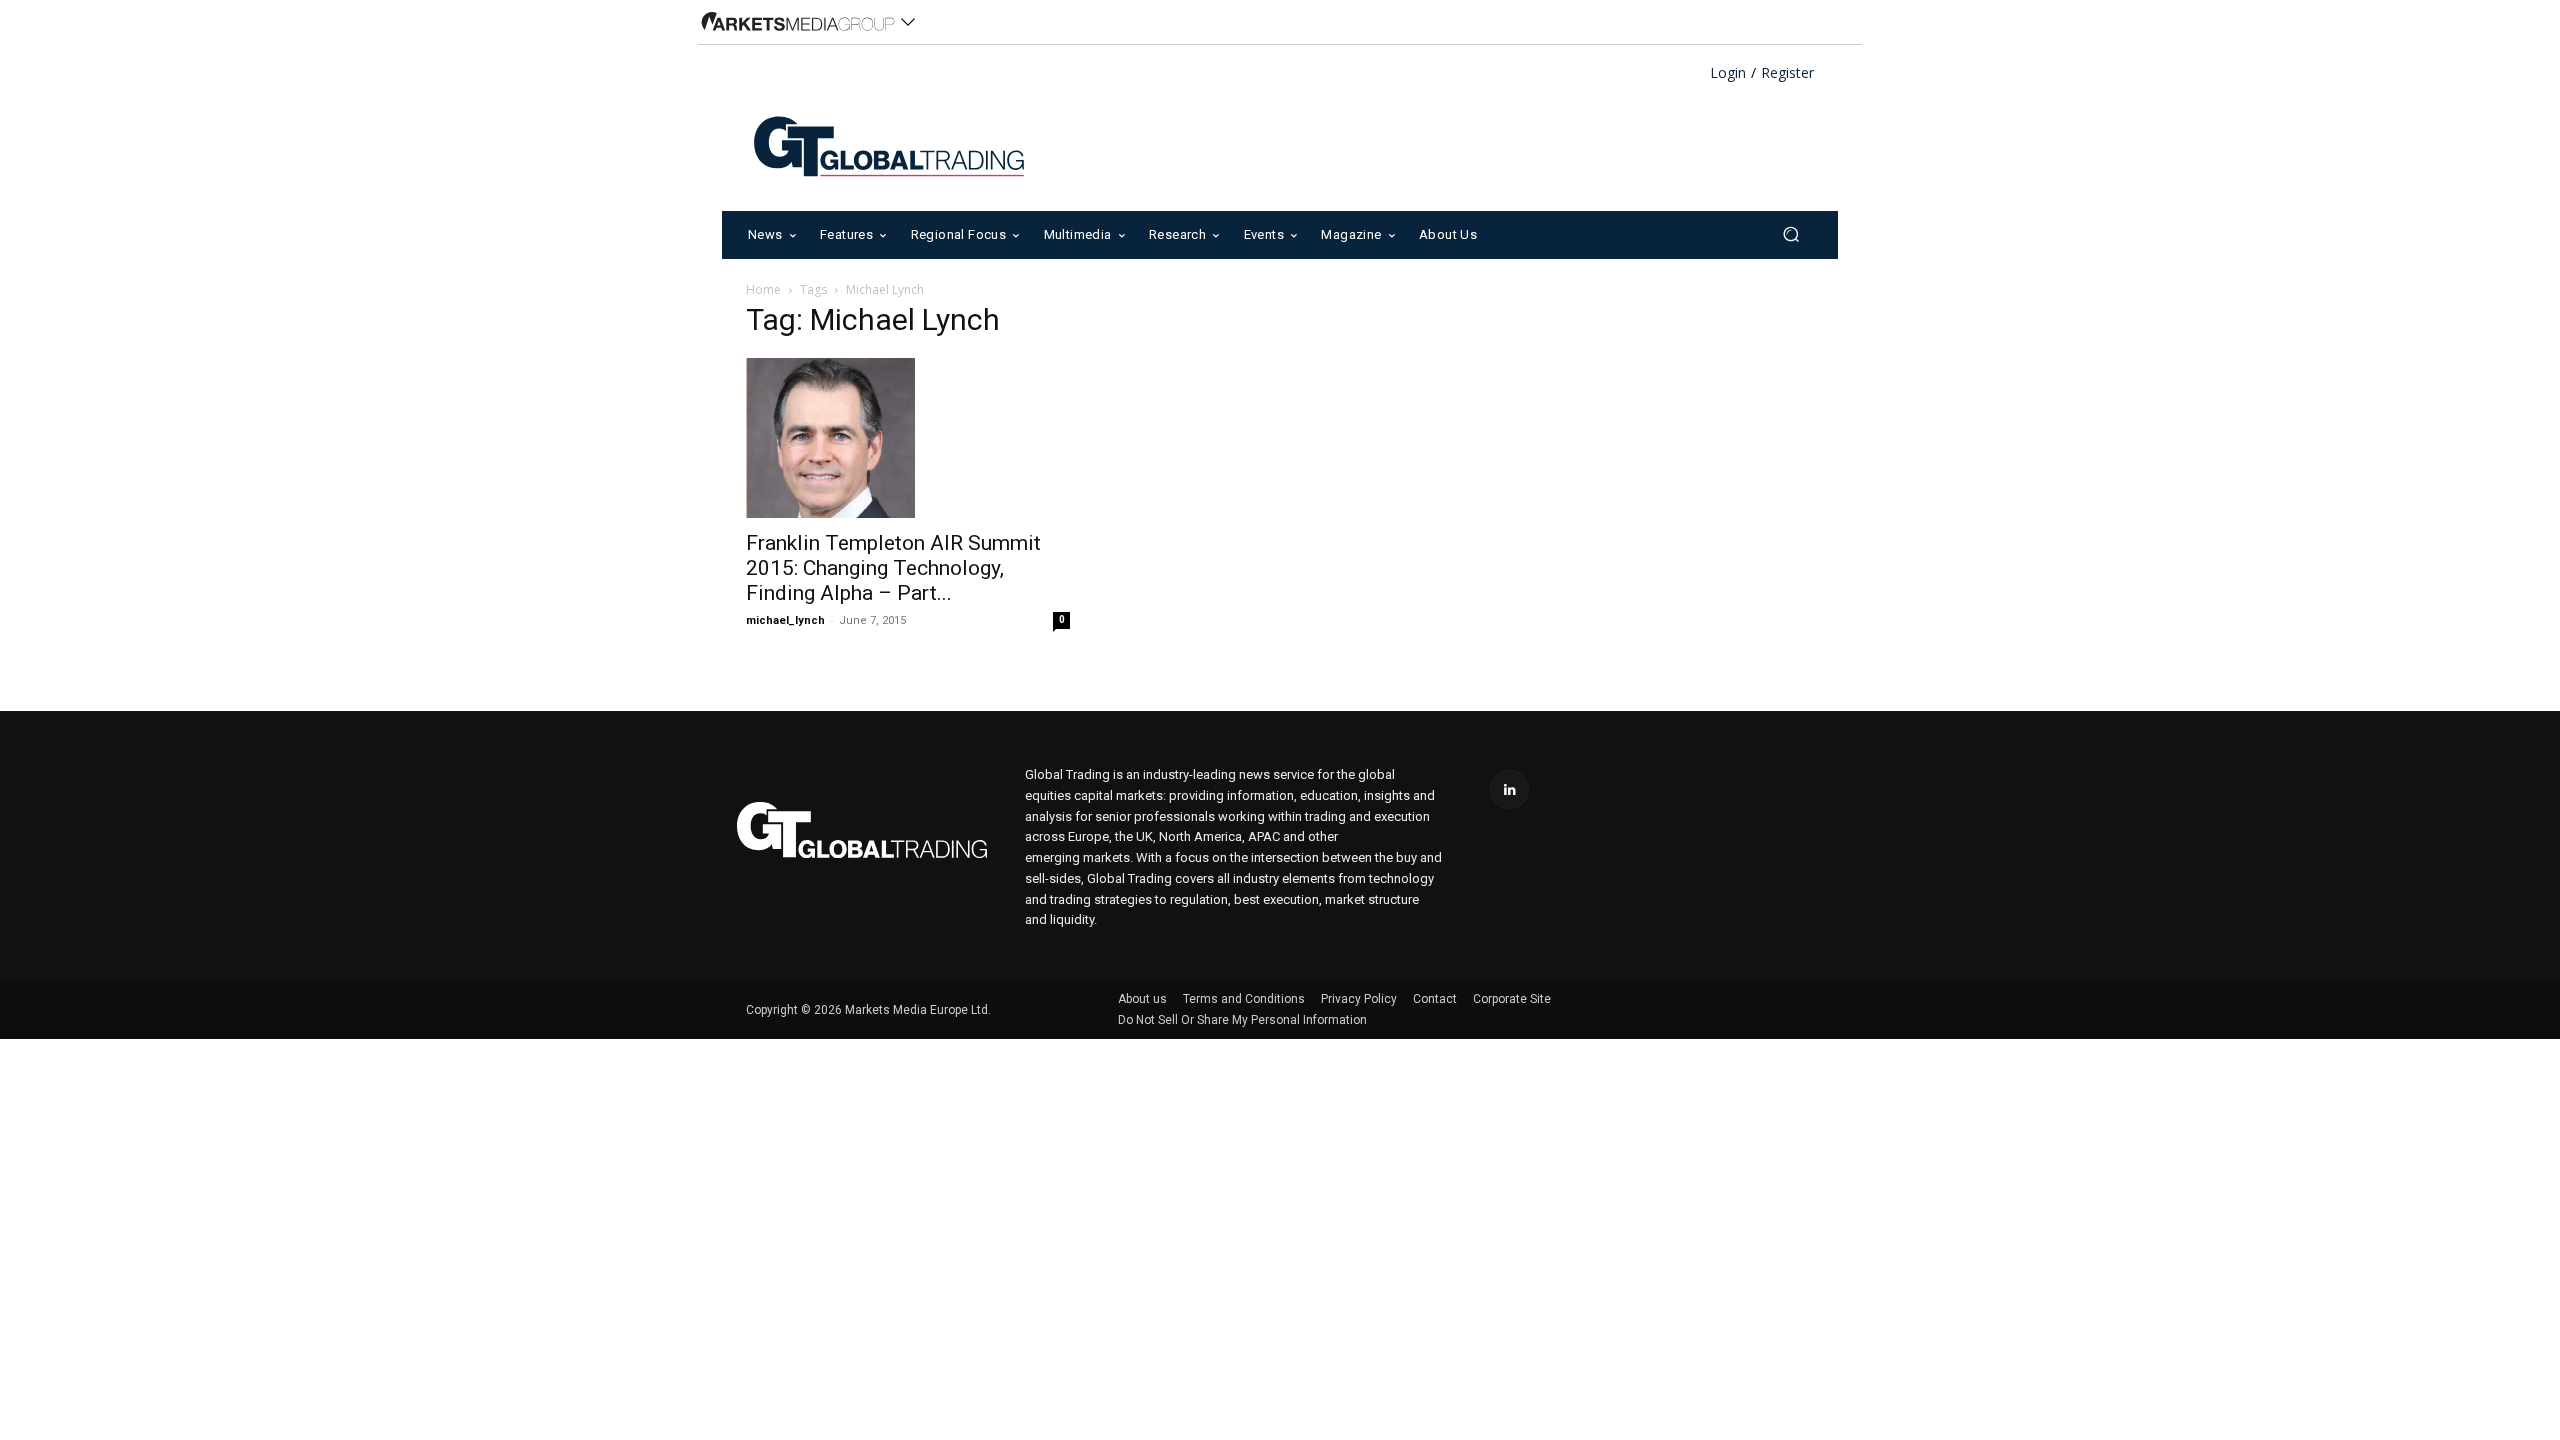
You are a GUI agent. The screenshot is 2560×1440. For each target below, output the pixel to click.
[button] (1790, 234)
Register (1787, 73)
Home (763, 289)
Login (1728, 73)
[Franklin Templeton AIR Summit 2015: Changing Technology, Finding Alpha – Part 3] (908, 438)
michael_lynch (785, 620)
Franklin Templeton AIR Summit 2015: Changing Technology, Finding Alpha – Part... (893, 568)
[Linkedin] (1509, 789)
